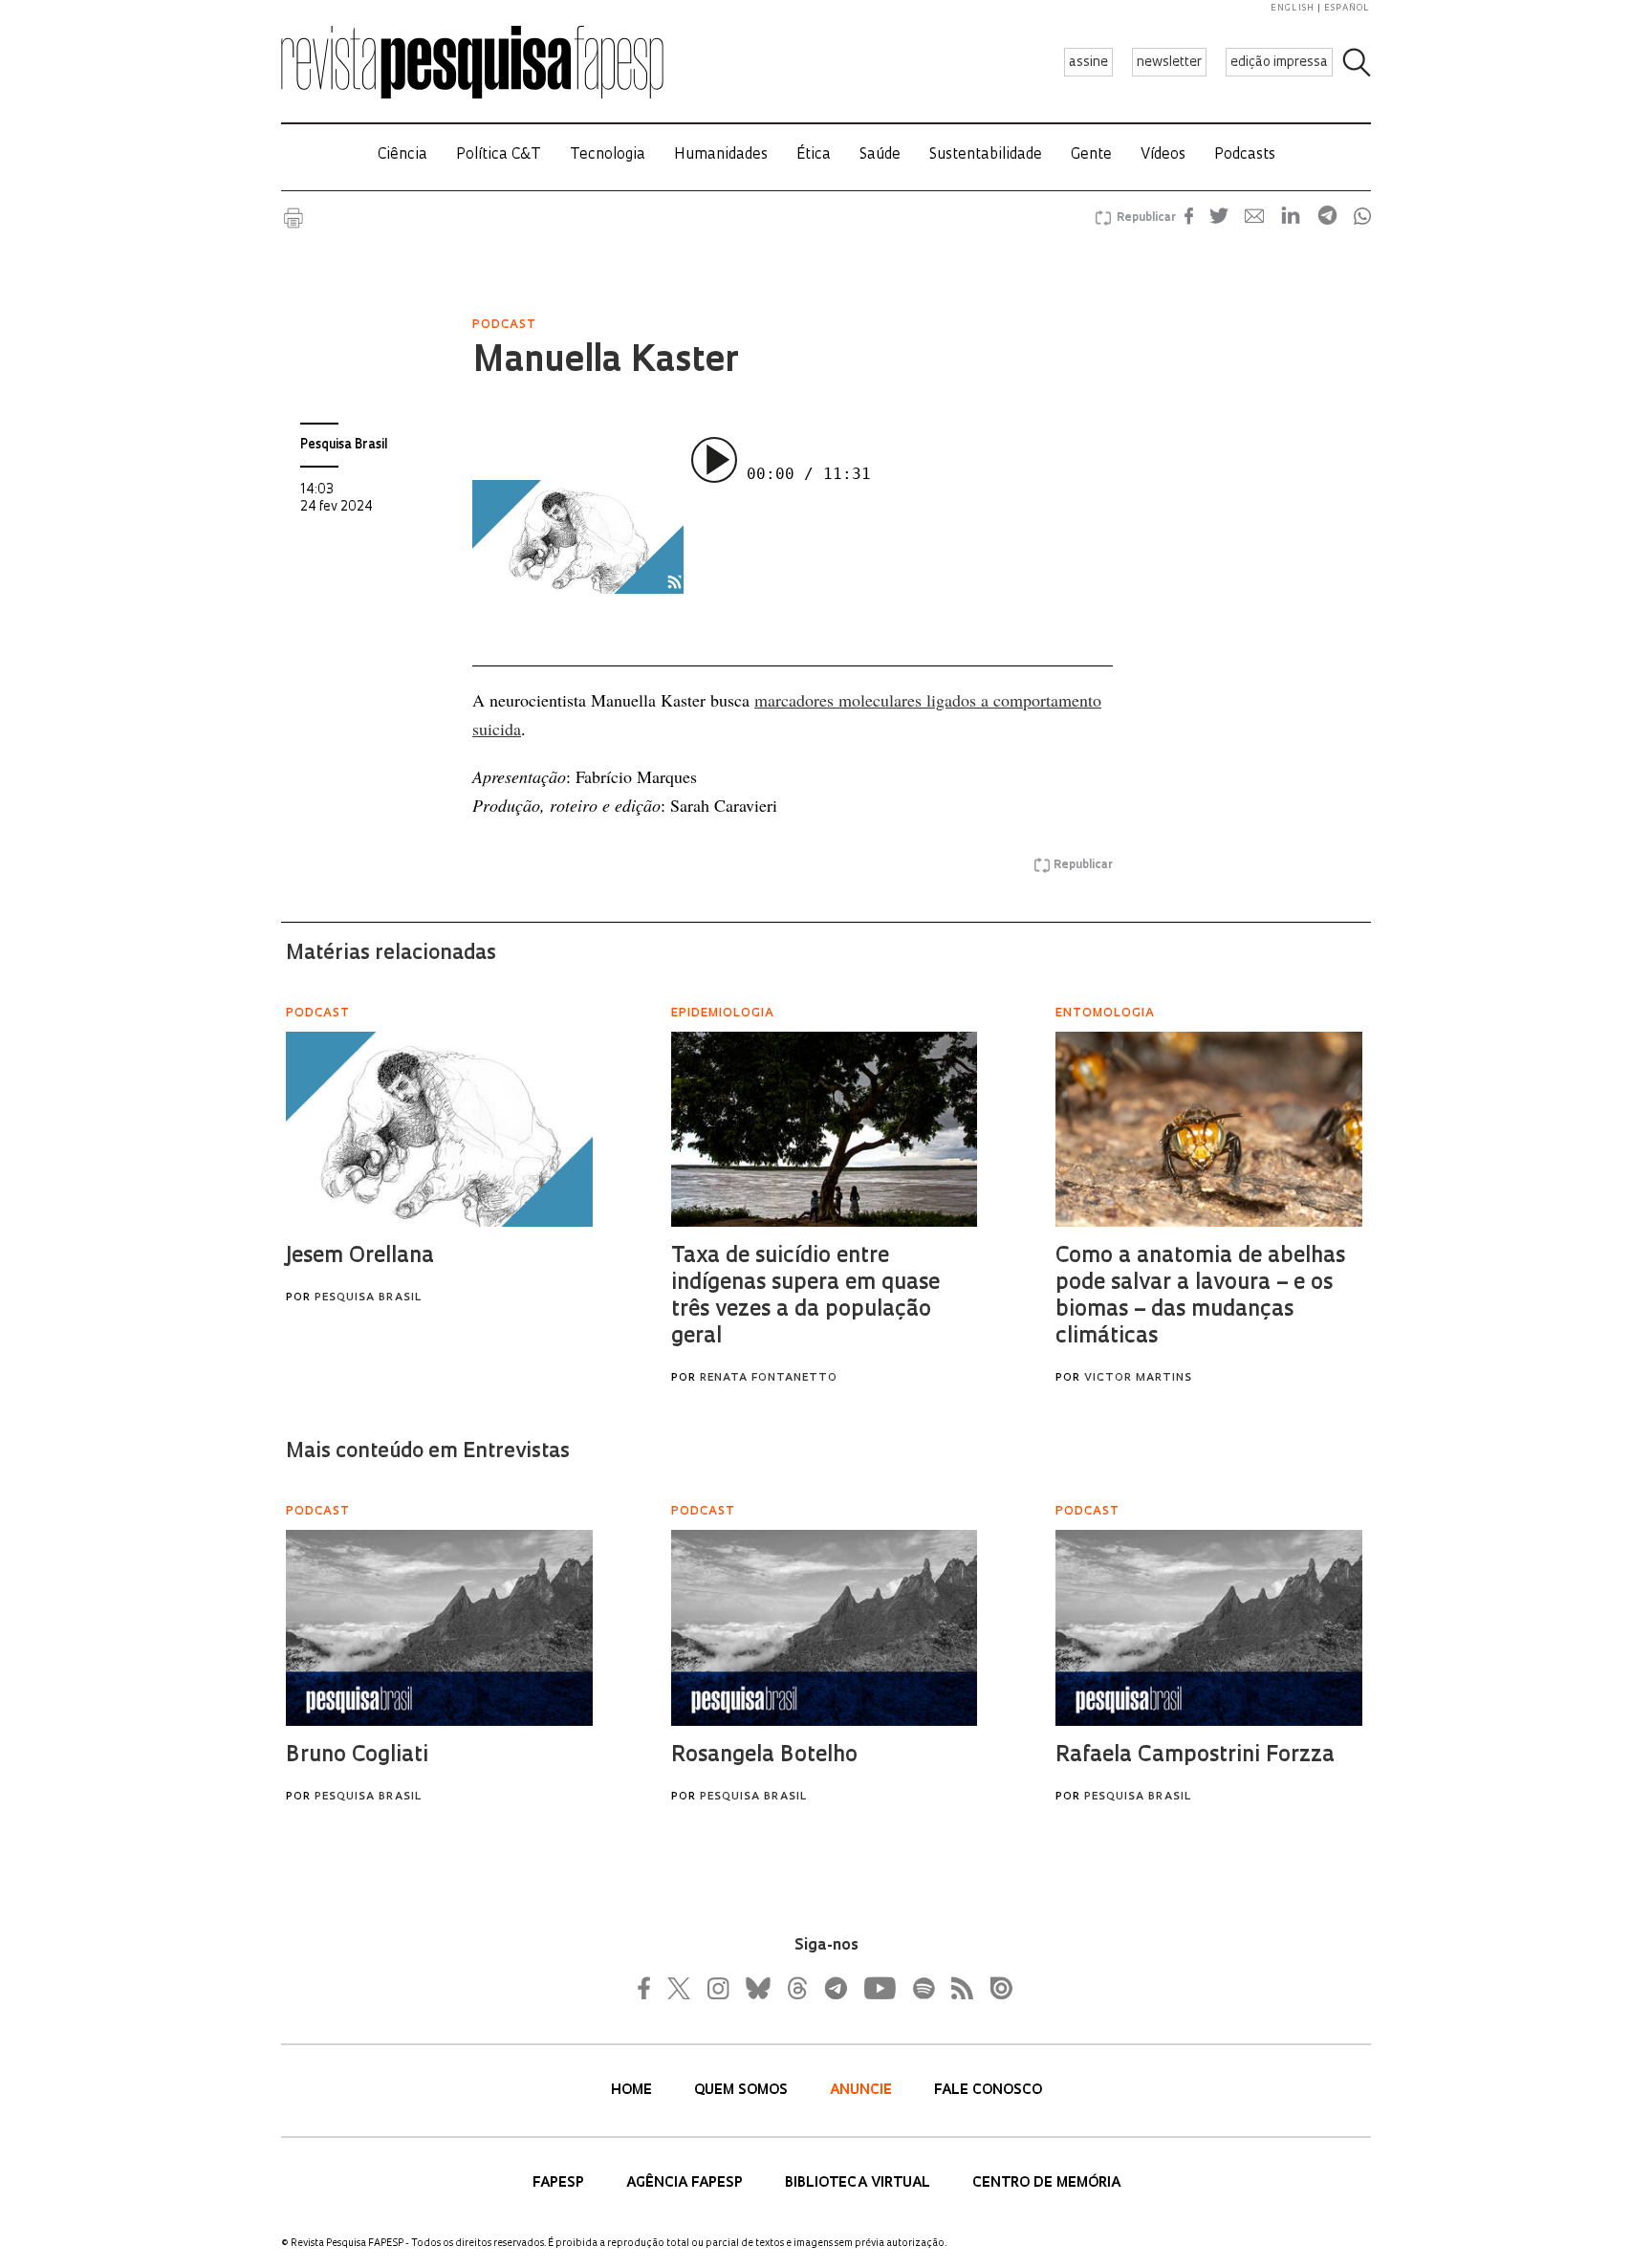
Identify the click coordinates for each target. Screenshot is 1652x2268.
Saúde (880, 155)
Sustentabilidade (986, 155)
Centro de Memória (1046, 2183)
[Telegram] (835, 1988)
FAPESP (560, 2183)
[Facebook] (649, 1988)
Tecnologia (608, 155)
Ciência (402, 155)
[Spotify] (923, 1988)
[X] (680, 1988)
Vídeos (1163, 155)
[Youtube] (879, 1988)
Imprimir (293, 218)
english (1293, 8)
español (1347, 8)
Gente (1091, 155)
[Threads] (796, 1988)
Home (633, 2091)
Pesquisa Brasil (344, 445)
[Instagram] (716, 1988)
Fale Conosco (988, 2091)
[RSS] (957, 1988)
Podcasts (1245, 155)
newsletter (1169, 63)
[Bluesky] (756, 1988)
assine (1088, 63)
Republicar (1143, 218)
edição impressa (1279, 63)
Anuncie (863, 2091)
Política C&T (499, 155)
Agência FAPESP (686, 2183)
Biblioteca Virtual (859, 2183)
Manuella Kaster (605, 362)
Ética (814, 155)
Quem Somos (743, 2091)
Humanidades (721, 155)
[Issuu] (995, 1988)
